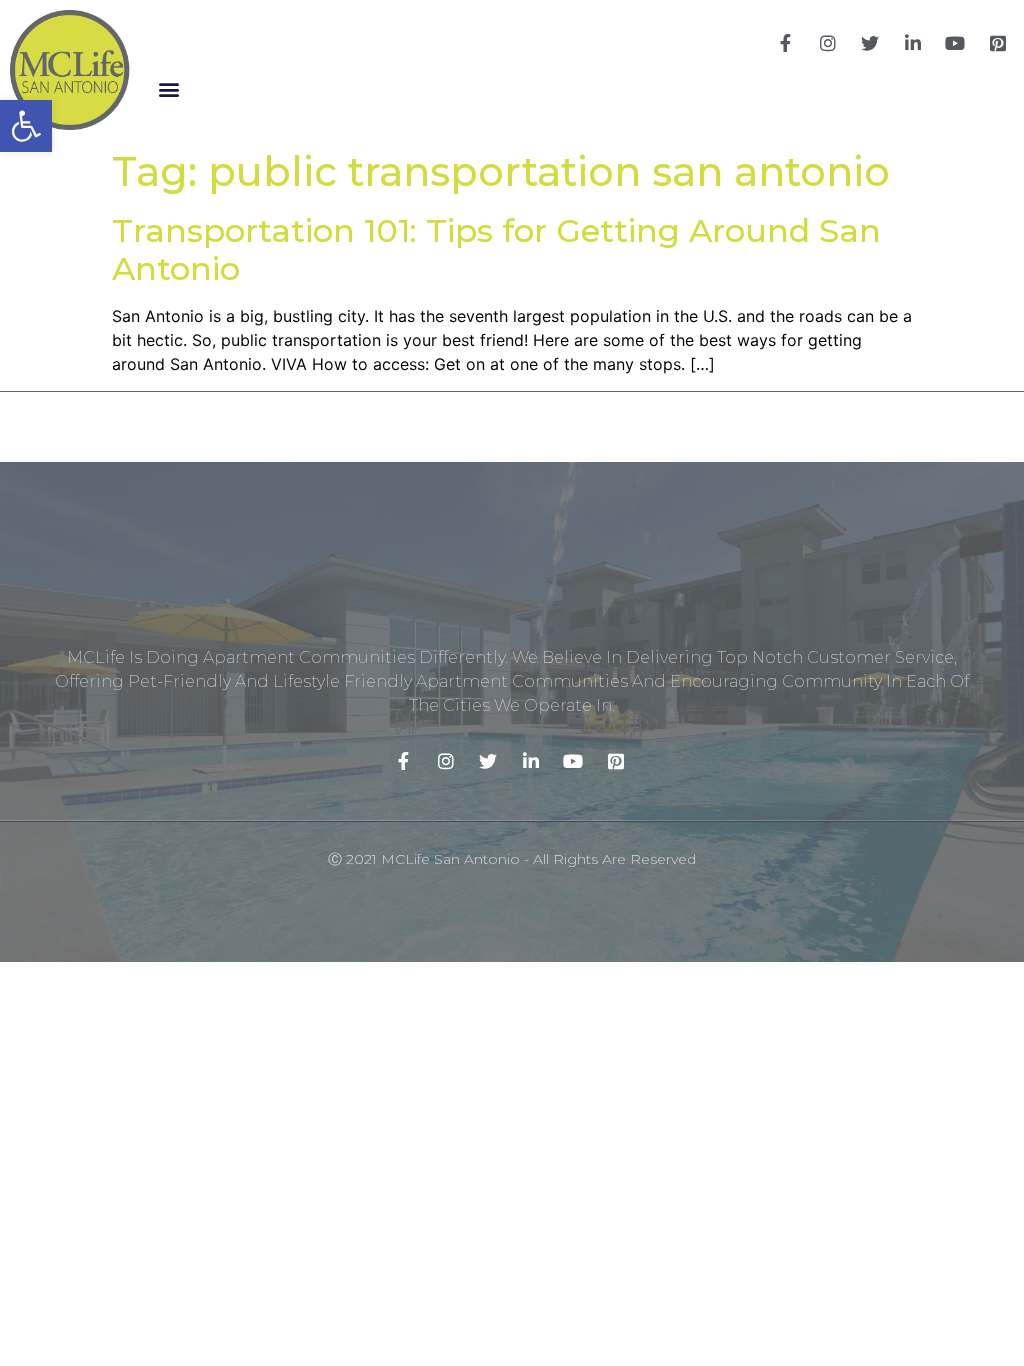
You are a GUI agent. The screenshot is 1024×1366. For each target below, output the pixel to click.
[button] (168, 88)
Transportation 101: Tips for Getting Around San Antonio (496, 249)
